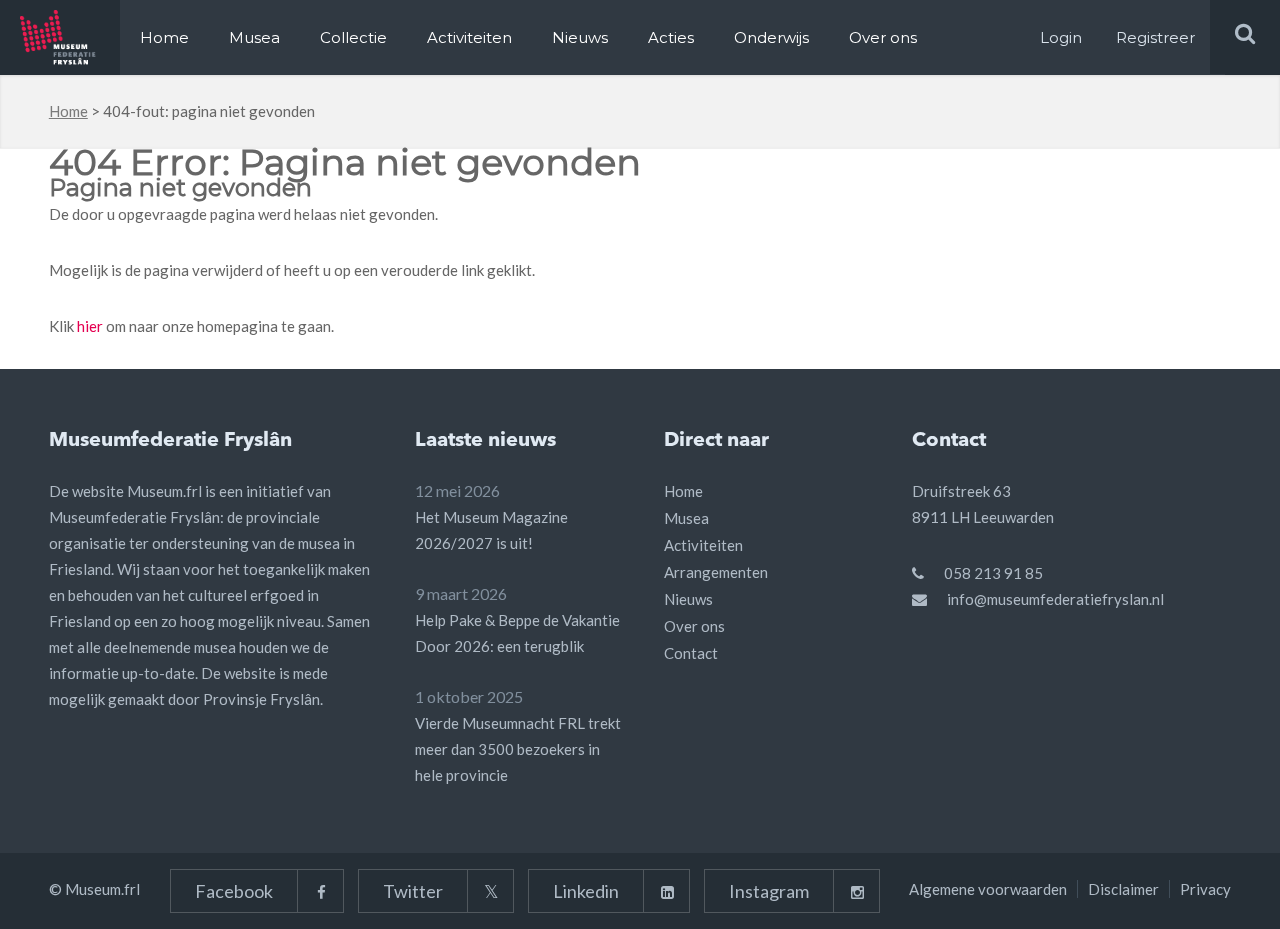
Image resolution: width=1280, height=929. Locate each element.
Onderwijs (771, 37)
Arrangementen (716, 572)
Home (164, 37)
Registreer (1155, 37)
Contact (691, 653)
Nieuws (580, 37)
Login (1061, 37)
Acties (671, 37)
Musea (254, 37)
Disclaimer (1123, 889)
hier (90, 326)
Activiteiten (469, 37)
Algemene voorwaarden (988, 889)
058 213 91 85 (993, 573)
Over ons (883, 37)
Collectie (353, 37)
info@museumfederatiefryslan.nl (1055, 599)
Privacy (1205, 889)
